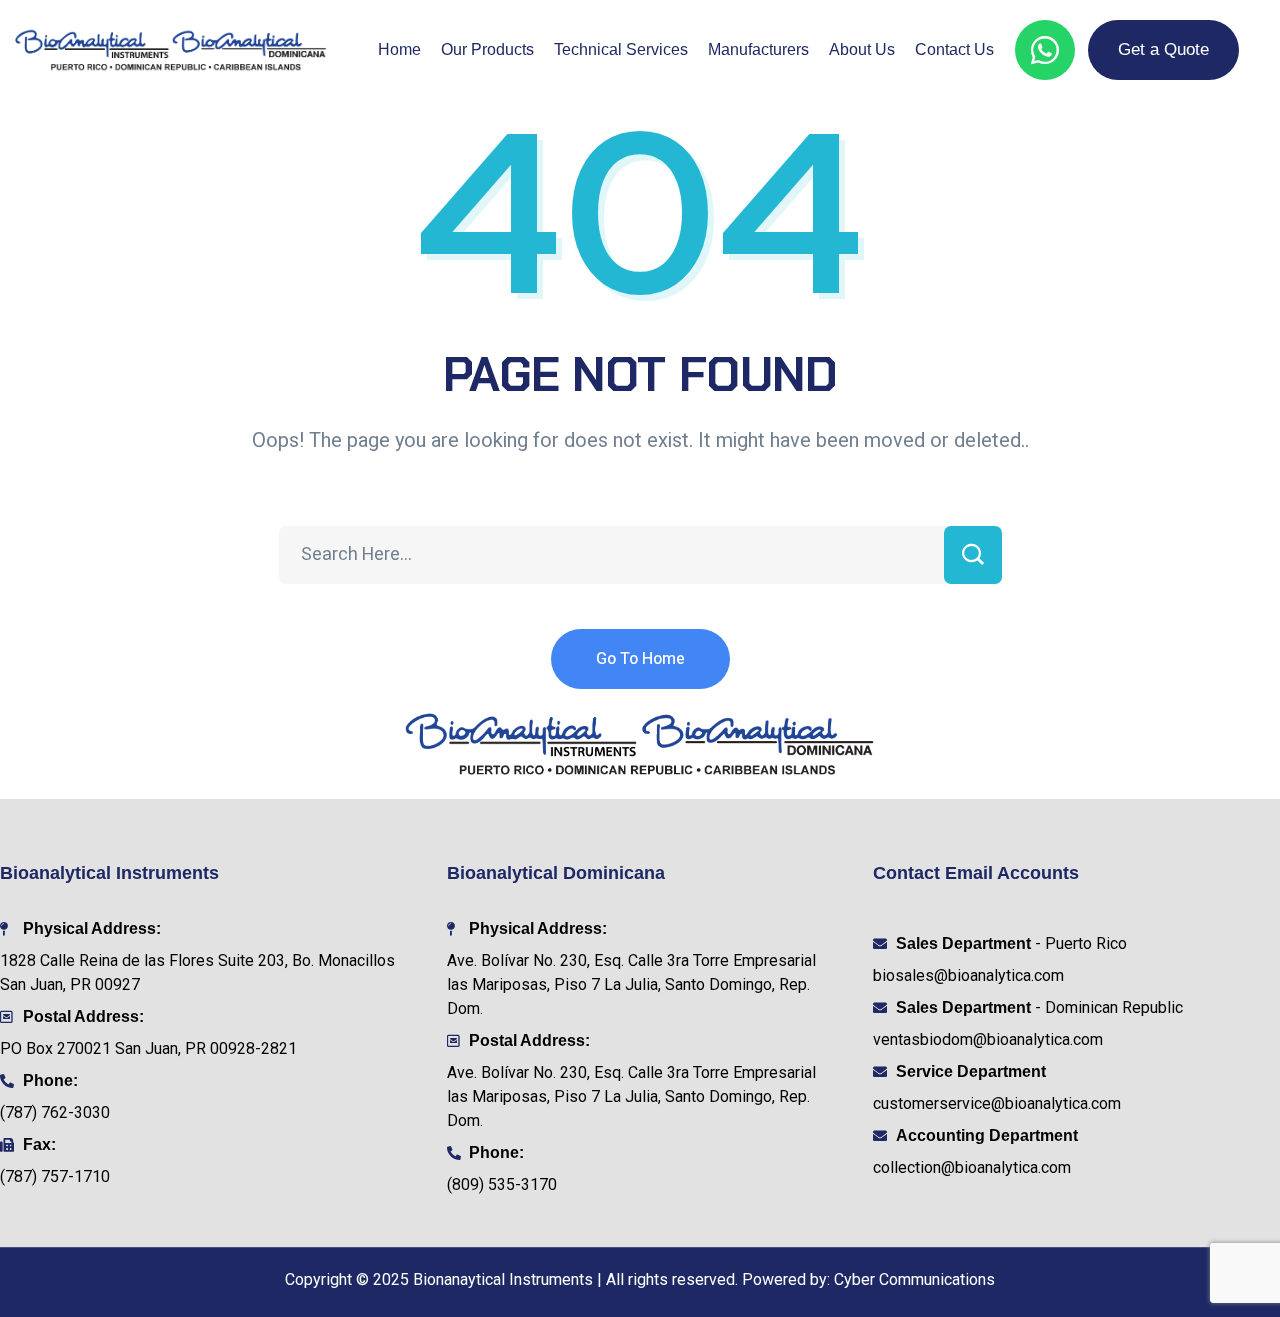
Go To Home (640, 659)
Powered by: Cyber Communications (868, 1279)
